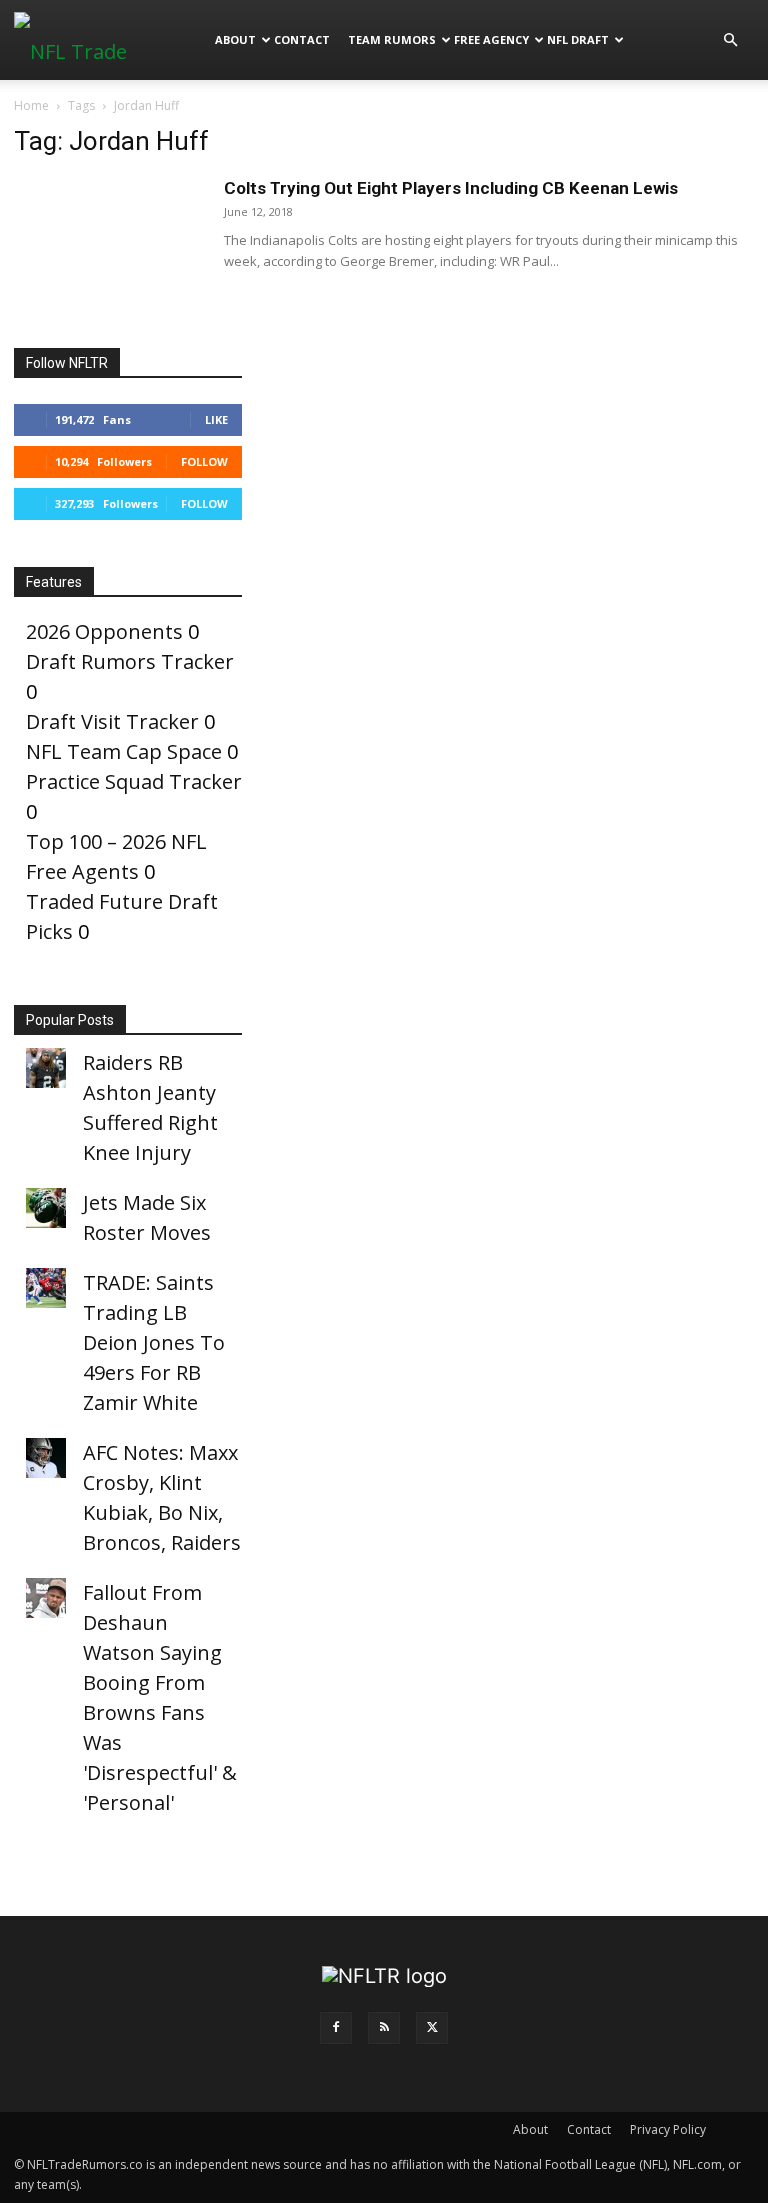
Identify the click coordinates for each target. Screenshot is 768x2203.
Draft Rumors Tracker (130, 661)
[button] (730, 38)
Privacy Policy (668, 2129)
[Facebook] (336, 2028)
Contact (302, 39)
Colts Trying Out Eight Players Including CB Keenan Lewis (451, 188)
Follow (204, 461)
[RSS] (384, 2028)
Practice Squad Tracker (134, 781)
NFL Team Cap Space (124, 751)
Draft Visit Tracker (112, 721)
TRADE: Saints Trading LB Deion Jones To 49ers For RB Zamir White (154, 1342)
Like (216, 419)
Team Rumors (392, 39)
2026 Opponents (104, 631)
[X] (432, 2028)
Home (31, 105)
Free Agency (491, 39)
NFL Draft (578, 39)
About (235, 39)
